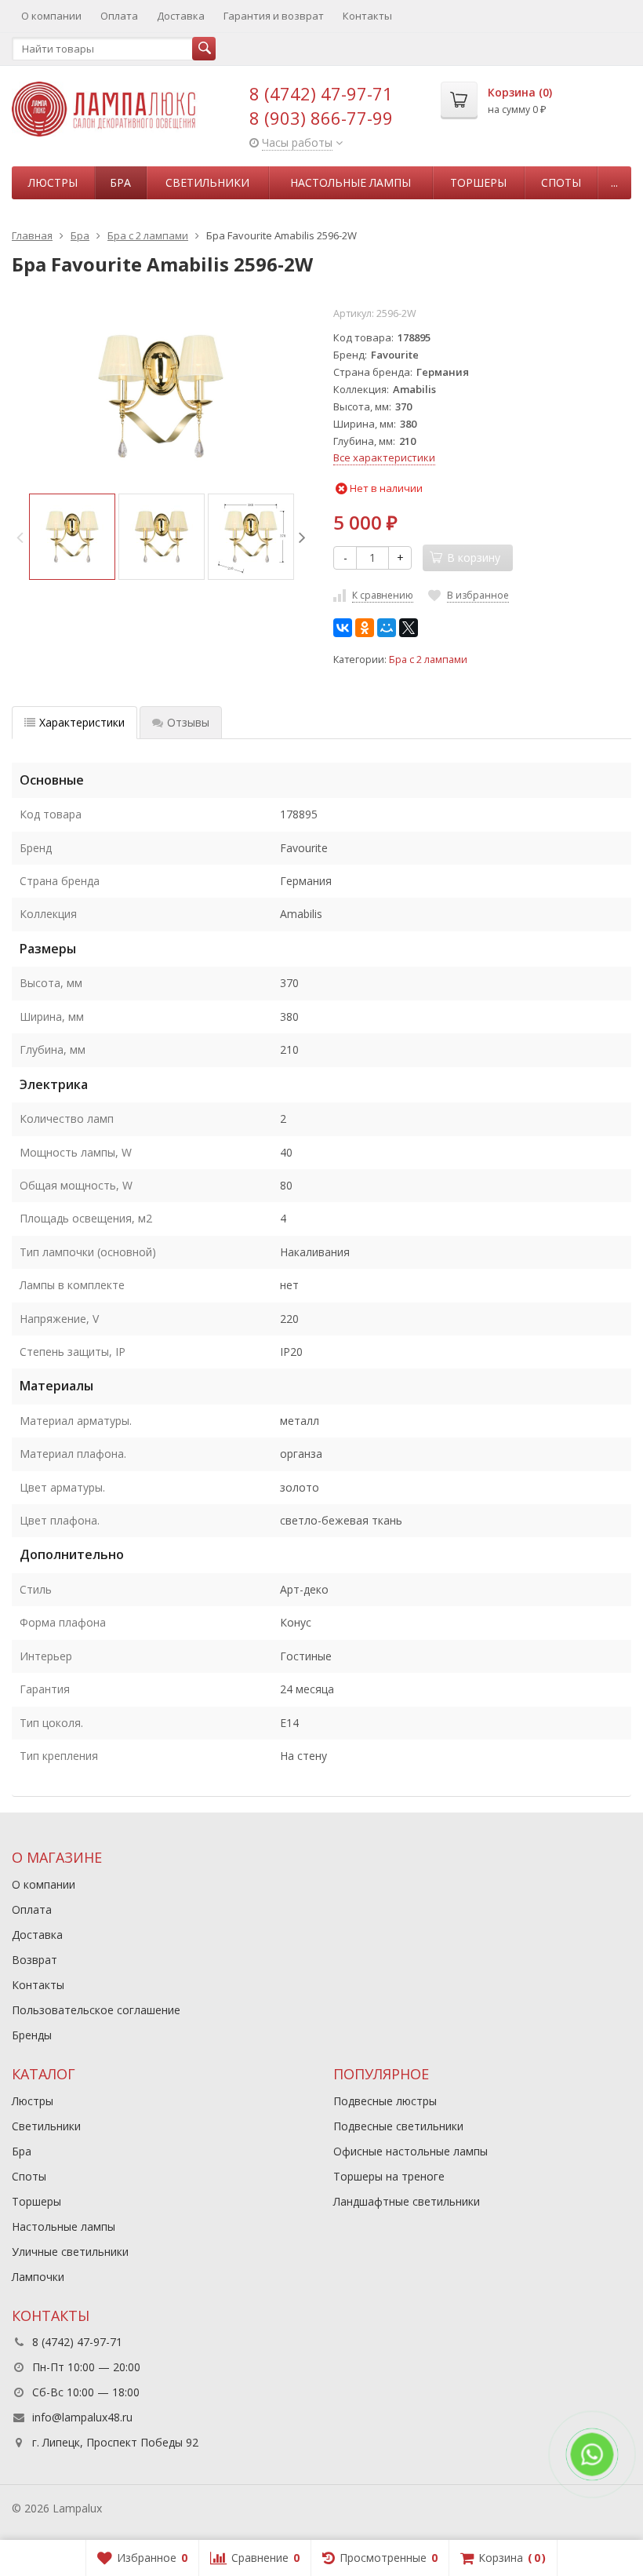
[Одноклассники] (365, 628)
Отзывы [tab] (188, 722)
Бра (120, 182)
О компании (51, 16)
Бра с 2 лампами (428, 659)
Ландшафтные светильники (407, 2201)
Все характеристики (384, 457)
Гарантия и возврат (274, 16)
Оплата (119, 16)
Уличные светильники (70, 2252)
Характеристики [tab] (82, 722)
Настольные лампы (351, 182)
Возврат (35, 1960)
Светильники (207, 182)
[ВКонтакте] (343, 628)
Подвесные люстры (385, 2101)
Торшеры (478, 182)
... (614, 182)
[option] (72, 537)
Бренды (32, 2035)
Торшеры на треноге (389, 2176)
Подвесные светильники (398, 2126)
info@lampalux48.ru (82, 2417)
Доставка (181, 16)
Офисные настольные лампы (411, 2151)
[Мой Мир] (387, 628)
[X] (409, 628)
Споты (561, 182)
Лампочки (38, 2277)
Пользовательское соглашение (96, 2010)
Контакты (367, 16)
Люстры (53, 182)
